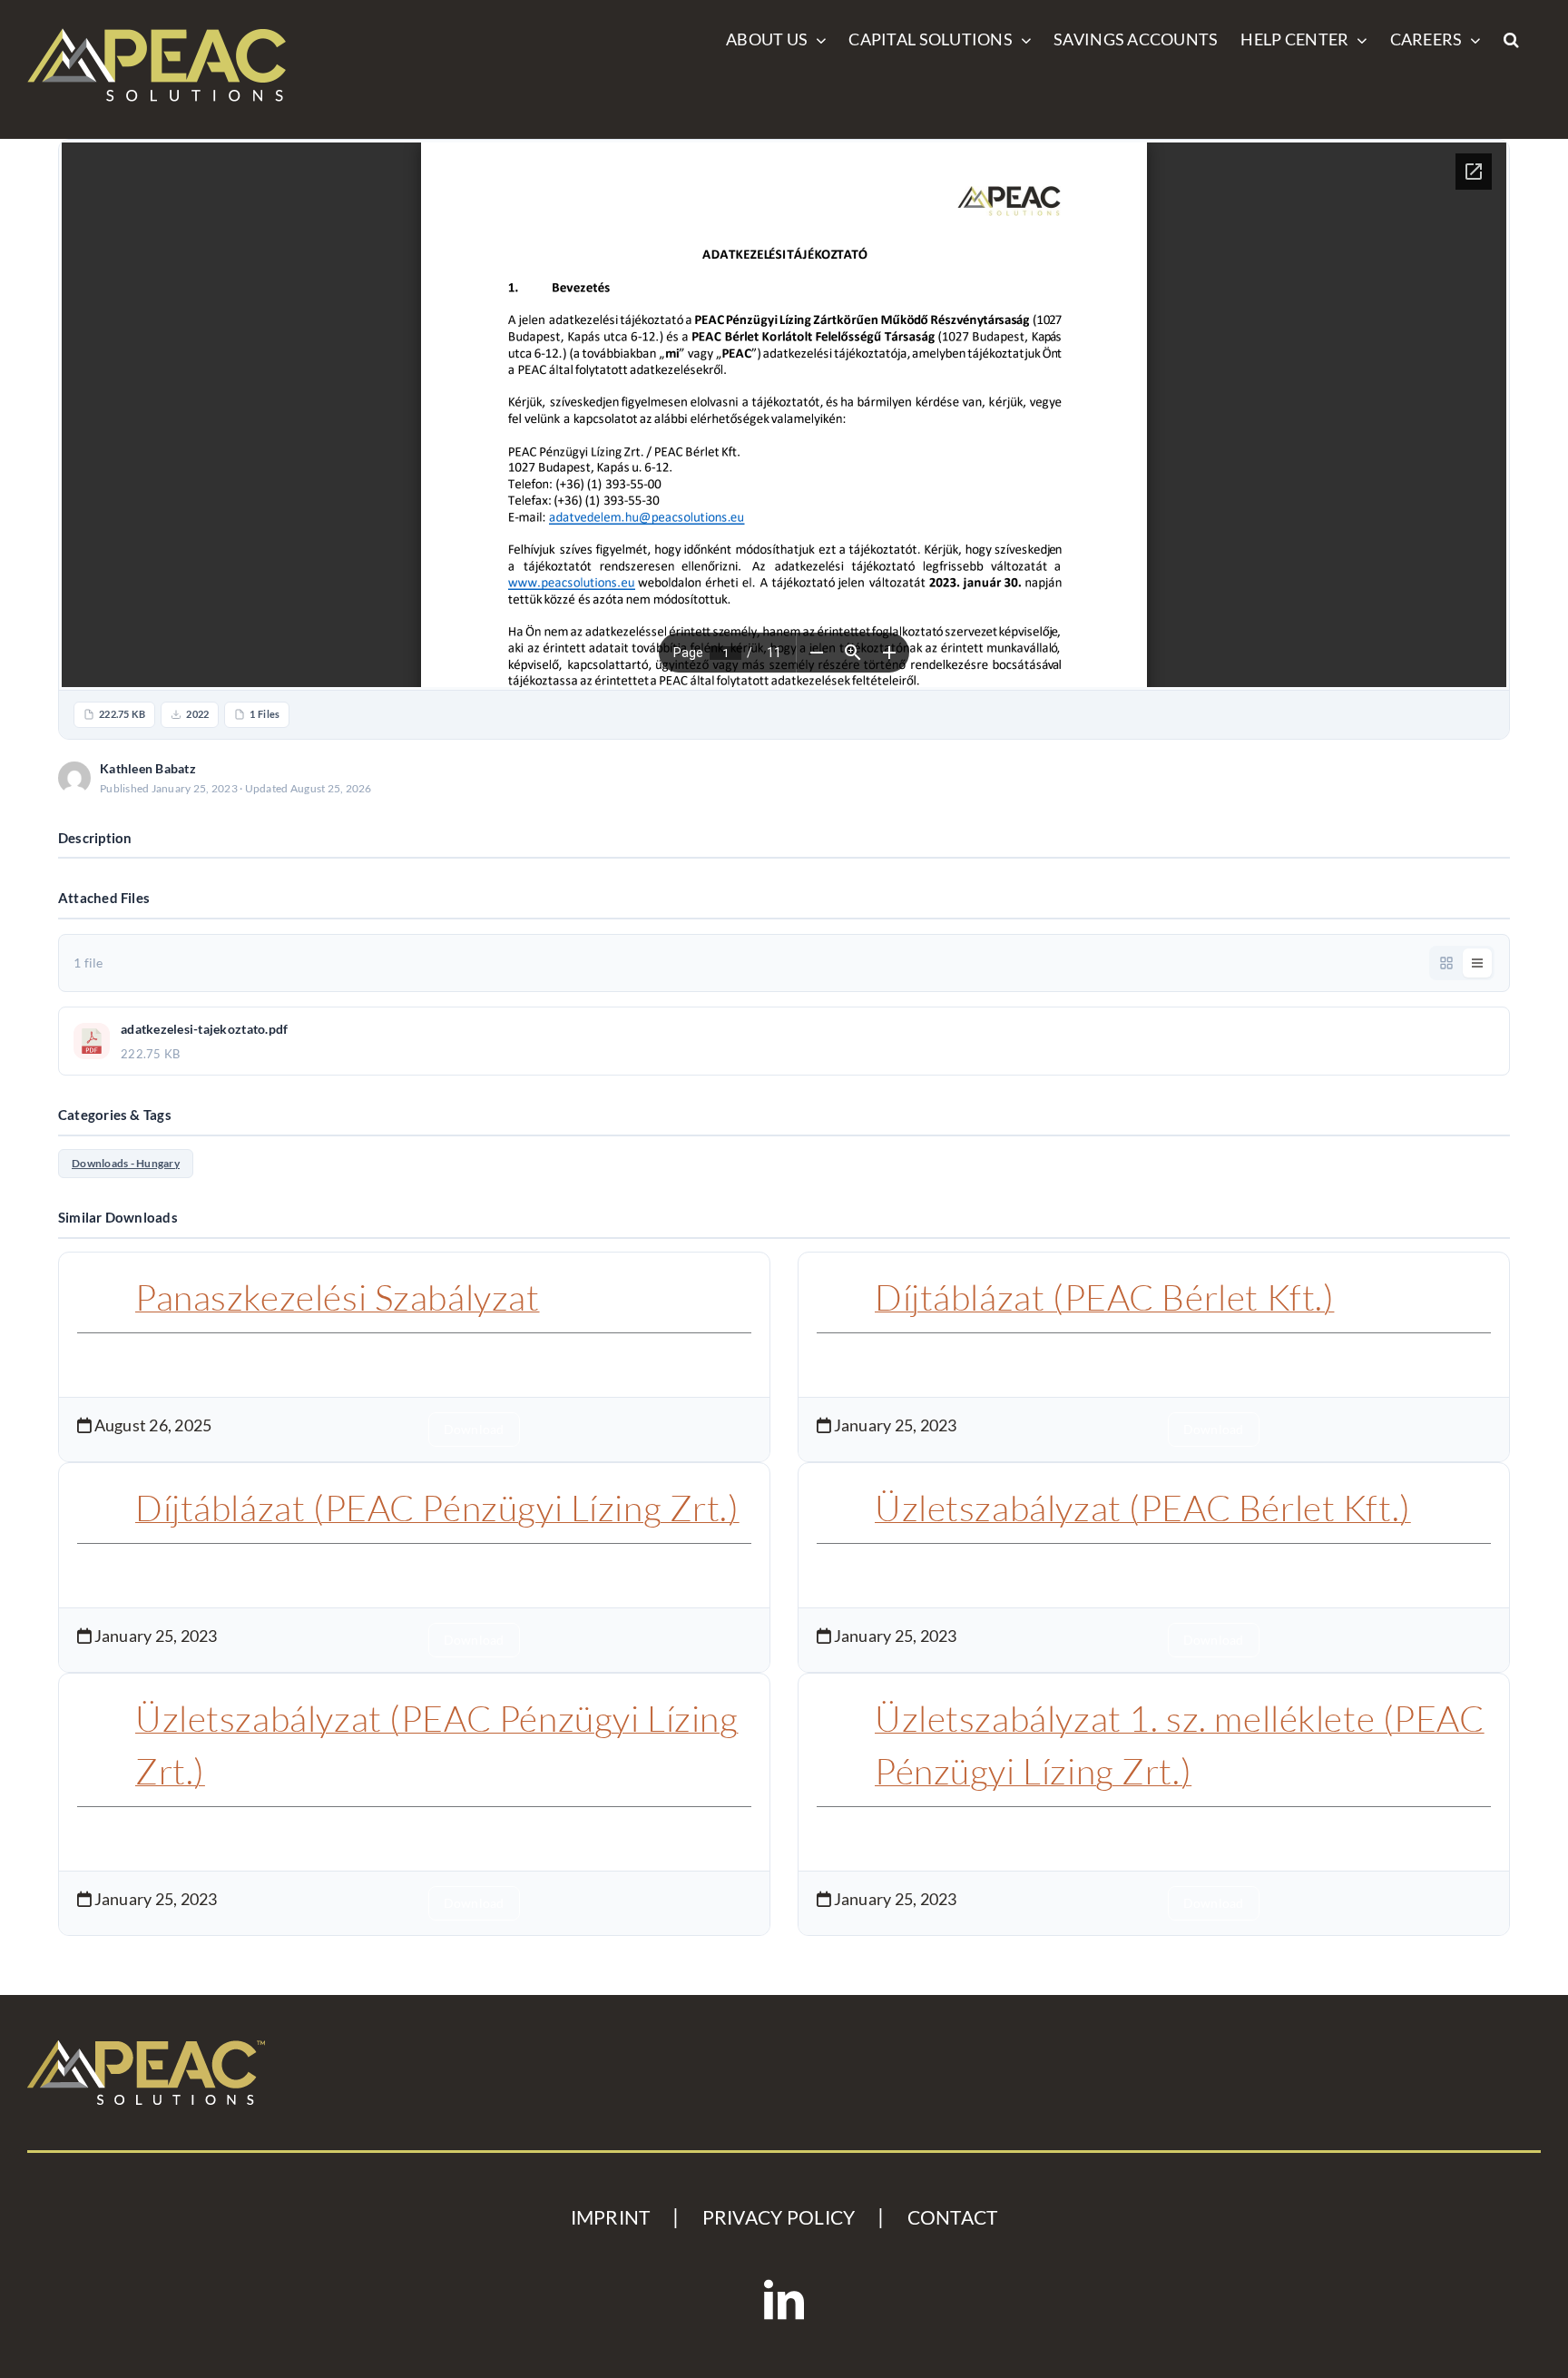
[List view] (1477, 963)
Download (1453, 777)
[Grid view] (1446, 963)
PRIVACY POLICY (779, 2217)
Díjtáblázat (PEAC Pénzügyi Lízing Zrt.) (437, 1508)
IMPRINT (611, 2217)
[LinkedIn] (784, 2300)
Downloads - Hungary (126, 1163)
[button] (1511, 38)
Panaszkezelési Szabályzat (338, 1297)
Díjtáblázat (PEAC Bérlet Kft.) (1104, 1297)
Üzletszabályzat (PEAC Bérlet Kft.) (1143, 1508)
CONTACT (953, 2217)
